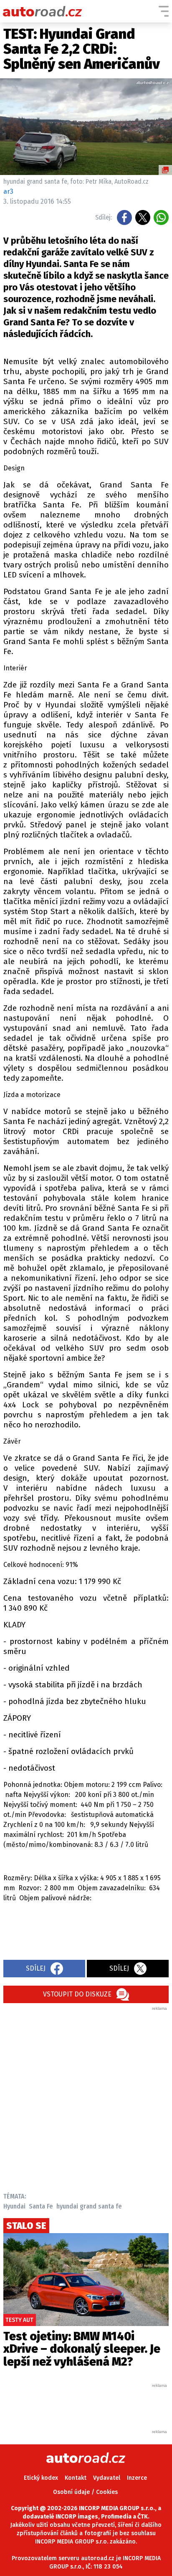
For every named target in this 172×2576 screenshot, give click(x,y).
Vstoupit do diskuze (77, 1994)
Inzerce (137, 2478)
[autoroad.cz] (43, 11)
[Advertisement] (86, 2097)
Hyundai (14, 2206)
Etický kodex (41, 2478)
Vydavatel (107, 2478)
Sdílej (36, 1968)
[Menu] (164, 11)
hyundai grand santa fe (89, 2206)
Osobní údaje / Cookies (85, 2492)
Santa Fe (41, 2206)
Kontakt (76, 2478)
